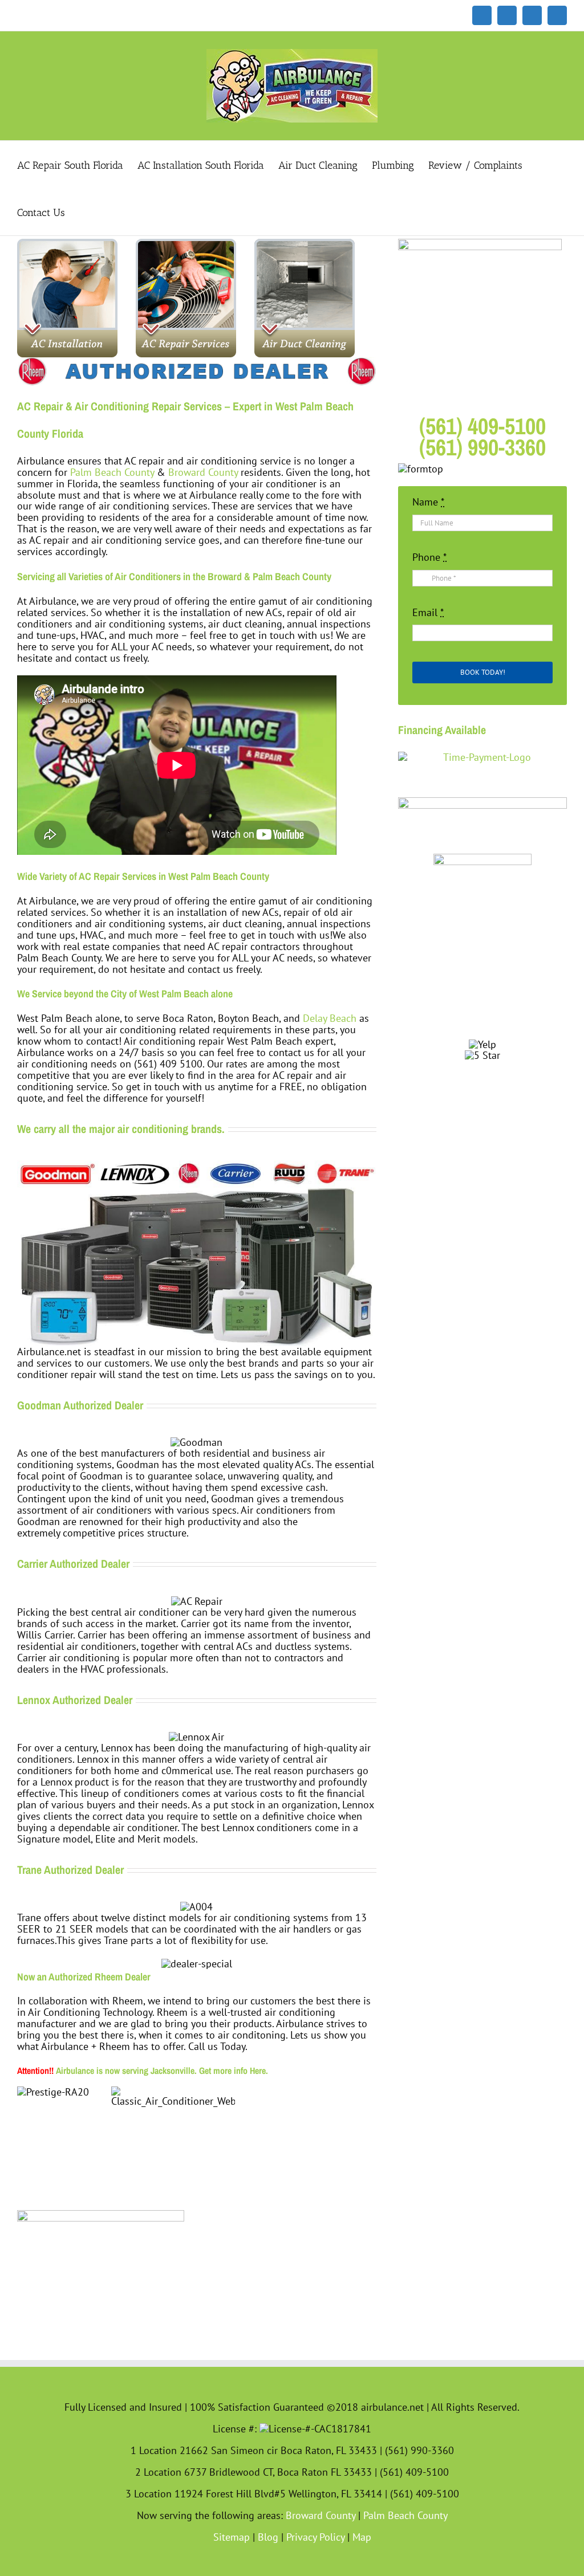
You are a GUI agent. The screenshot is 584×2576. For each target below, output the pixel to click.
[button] (83, 212)
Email (428, 613)
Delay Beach (330, 1018)
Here (258, 2070)
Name (428, 502)
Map (362, 2537)
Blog (268, 2537)
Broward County (203, 472)
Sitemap (232, 2537)
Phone (429, 557)
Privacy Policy (315, 2537)
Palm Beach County (112, 472)
